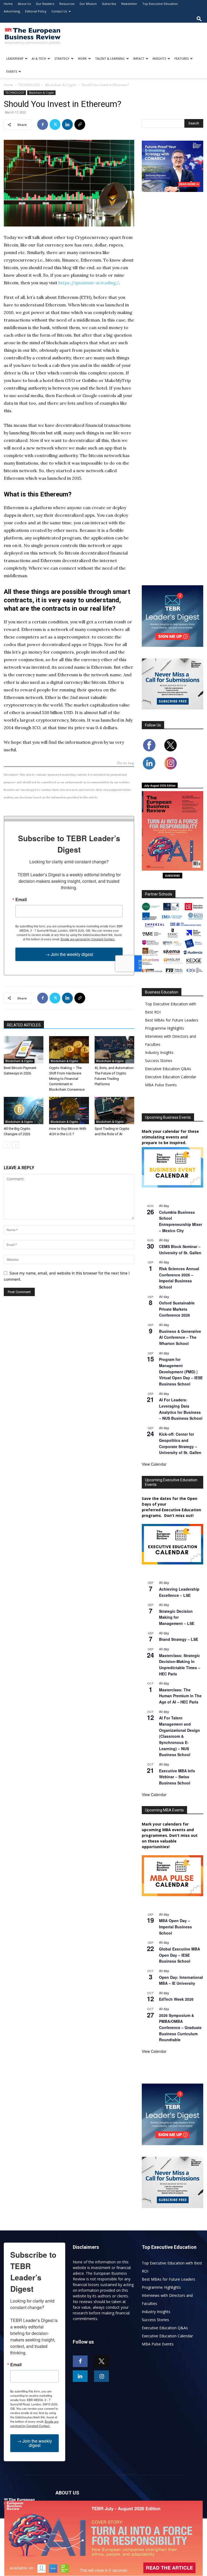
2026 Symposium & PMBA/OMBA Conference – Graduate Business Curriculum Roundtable (180, 2028)
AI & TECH (39, 58)
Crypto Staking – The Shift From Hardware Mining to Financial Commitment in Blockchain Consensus (67, 1079)
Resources (67, 4)
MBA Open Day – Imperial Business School (175, 1927)
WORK (82, 58)
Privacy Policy (155, 2537)
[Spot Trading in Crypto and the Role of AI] (114, 1110)
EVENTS (12, 71)
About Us (24, 4)
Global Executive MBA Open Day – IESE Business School (180, 1955)
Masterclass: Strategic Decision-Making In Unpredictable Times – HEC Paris (180, 1665)
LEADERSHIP (15, 58)
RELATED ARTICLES (24, 1025)
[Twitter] (55, 124)
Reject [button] (104, 2568)
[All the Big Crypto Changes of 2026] (24, 1110)
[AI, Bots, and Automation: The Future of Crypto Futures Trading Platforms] (114, 1050)
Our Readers (45, 4)
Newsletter (129, 4)
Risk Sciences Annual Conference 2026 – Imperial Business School (179, 1278)
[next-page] (16, 1145)
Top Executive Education (160, 4)
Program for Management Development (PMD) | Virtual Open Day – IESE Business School (181, 1372)
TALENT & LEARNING (110, 58)
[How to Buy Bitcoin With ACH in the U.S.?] (69, 1110)
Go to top (126, 763)
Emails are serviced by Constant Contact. (88, 939)
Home (8, 4)
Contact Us (59, 11)
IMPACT (139, 58)
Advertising (12, 11)
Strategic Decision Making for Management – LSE (177, 1617)
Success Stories (159, 1061)
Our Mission (88, 4)
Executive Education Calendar (171, 1077)
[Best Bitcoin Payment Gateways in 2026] (24, 1050)
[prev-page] (7, 1145)
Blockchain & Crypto (61, 85)
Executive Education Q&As (168, 1069)
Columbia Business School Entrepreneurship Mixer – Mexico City (181, 1221)
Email (21, 900)
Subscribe (109, 4)
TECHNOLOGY (29, 85)
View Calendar (154, 1464)
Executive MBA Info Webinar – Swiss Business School (177, 1777)
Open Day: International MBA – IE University (181, 1980)
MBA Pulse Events (161, 1085)
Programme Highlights (165, 1028)
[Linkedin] (67, 124)
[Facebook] (43, 124)
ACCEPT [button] (104, 2557)
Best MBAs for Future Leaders (172, 1020)
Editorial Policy (36, 11)
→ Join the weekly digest (69, 954)
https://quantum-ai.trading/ (89, 283)
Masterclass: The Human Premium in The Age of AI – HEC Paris (180, 1696)
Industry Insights (159, 1052)
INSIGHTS (159, 58)
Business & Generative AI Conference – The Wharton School (180, 1337)
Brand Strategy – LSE (179, 1639)
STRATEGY (62, 58)
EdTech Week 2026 (176, 1999)
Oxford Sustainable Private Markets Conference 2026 (177, 1309)
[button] (199, 19)
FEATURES (182, 58)
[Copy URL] (80, 124)
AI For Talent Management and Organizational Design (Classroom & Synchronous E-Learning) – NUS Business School (180, 1736)
